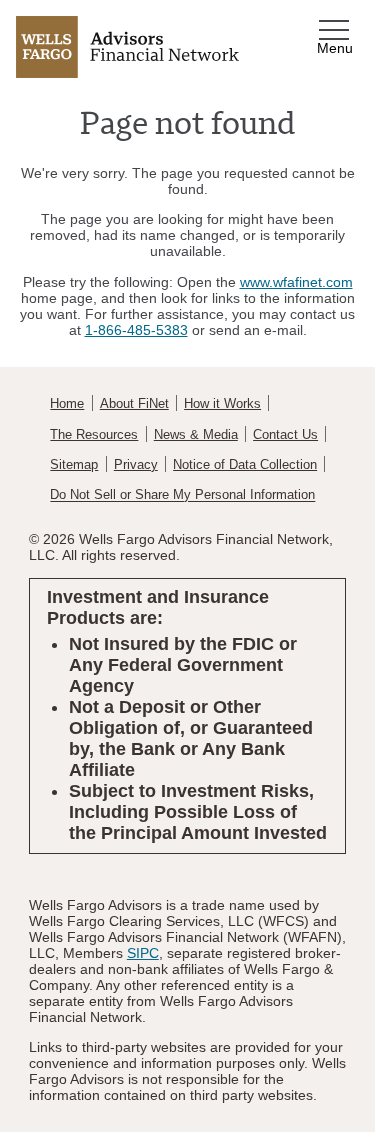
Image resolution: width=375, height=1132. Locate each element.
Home (67, 404)
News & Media (196, 435)
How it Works (222, 404)
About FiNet (134, 404)
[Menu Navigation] (337, 30)
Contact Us (285, 435)
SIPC (143, 953)
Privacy (136, 465)
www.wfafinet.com (296, 282)
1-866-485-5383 (136, 330)
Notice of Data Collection (245, 465)
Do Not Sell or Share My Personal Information (182, 496)
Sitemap (74, 465)
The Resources (94, 435)
